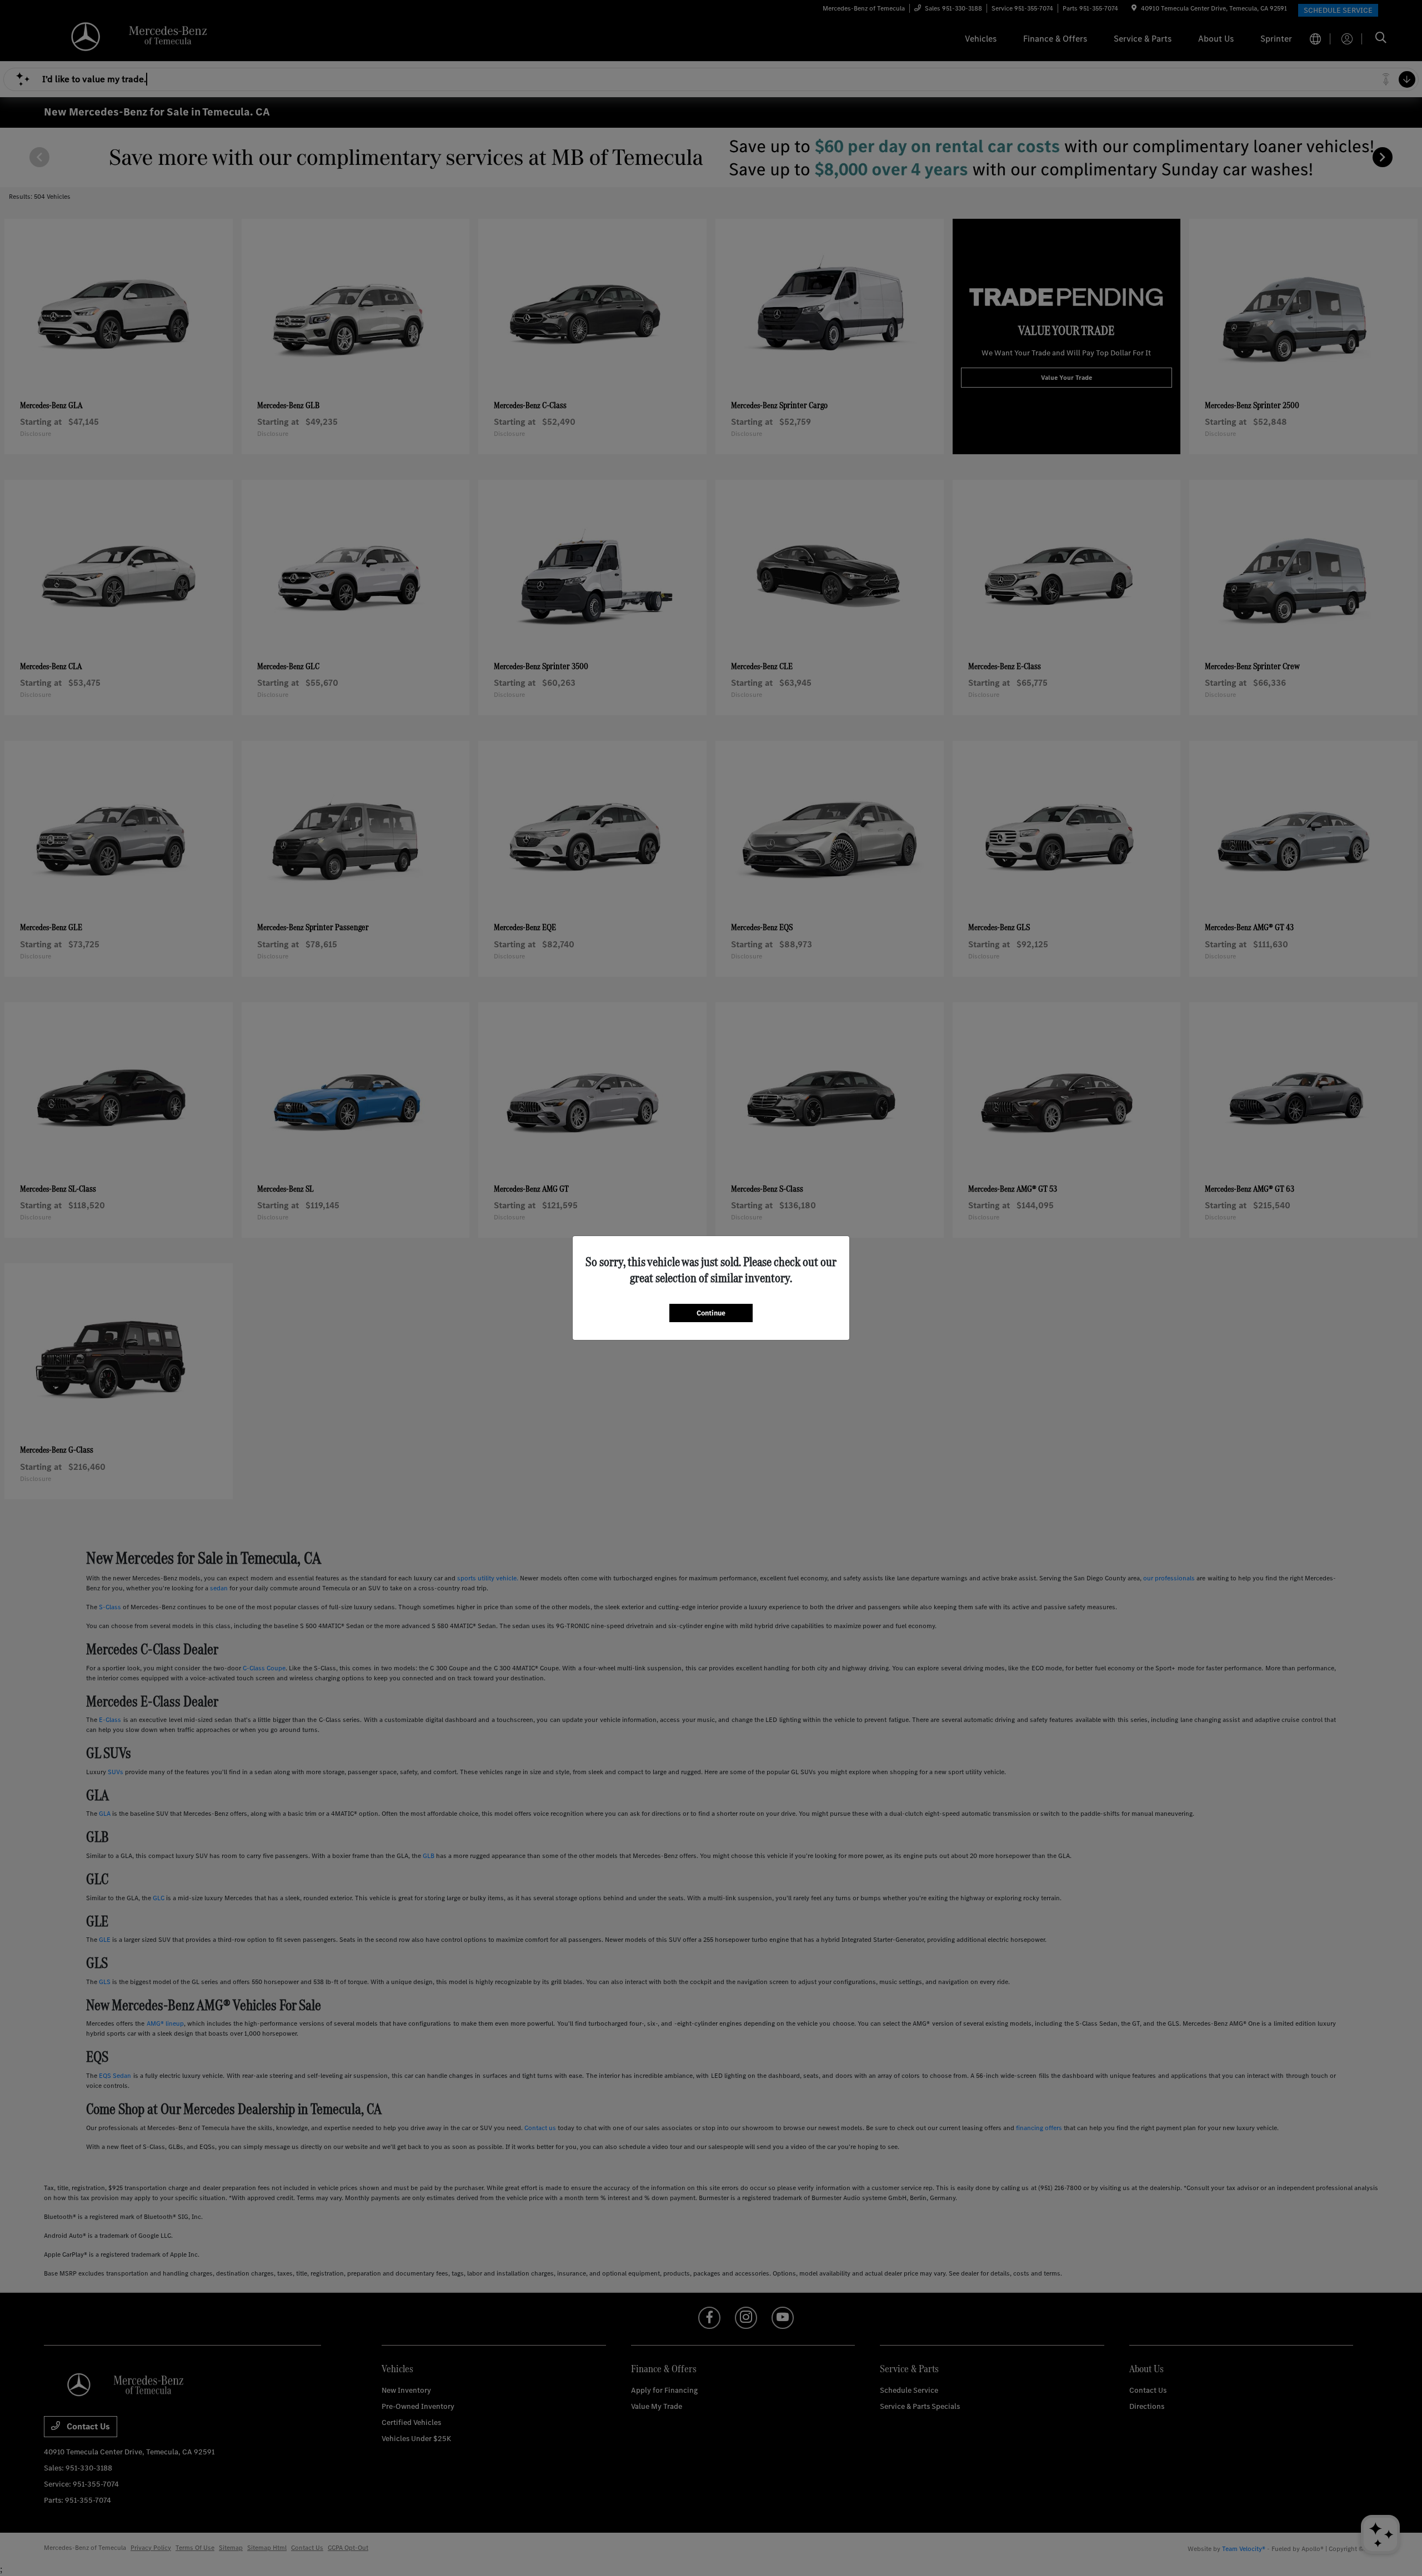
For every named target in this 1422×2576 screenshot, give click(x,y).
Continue (711, 1313)
